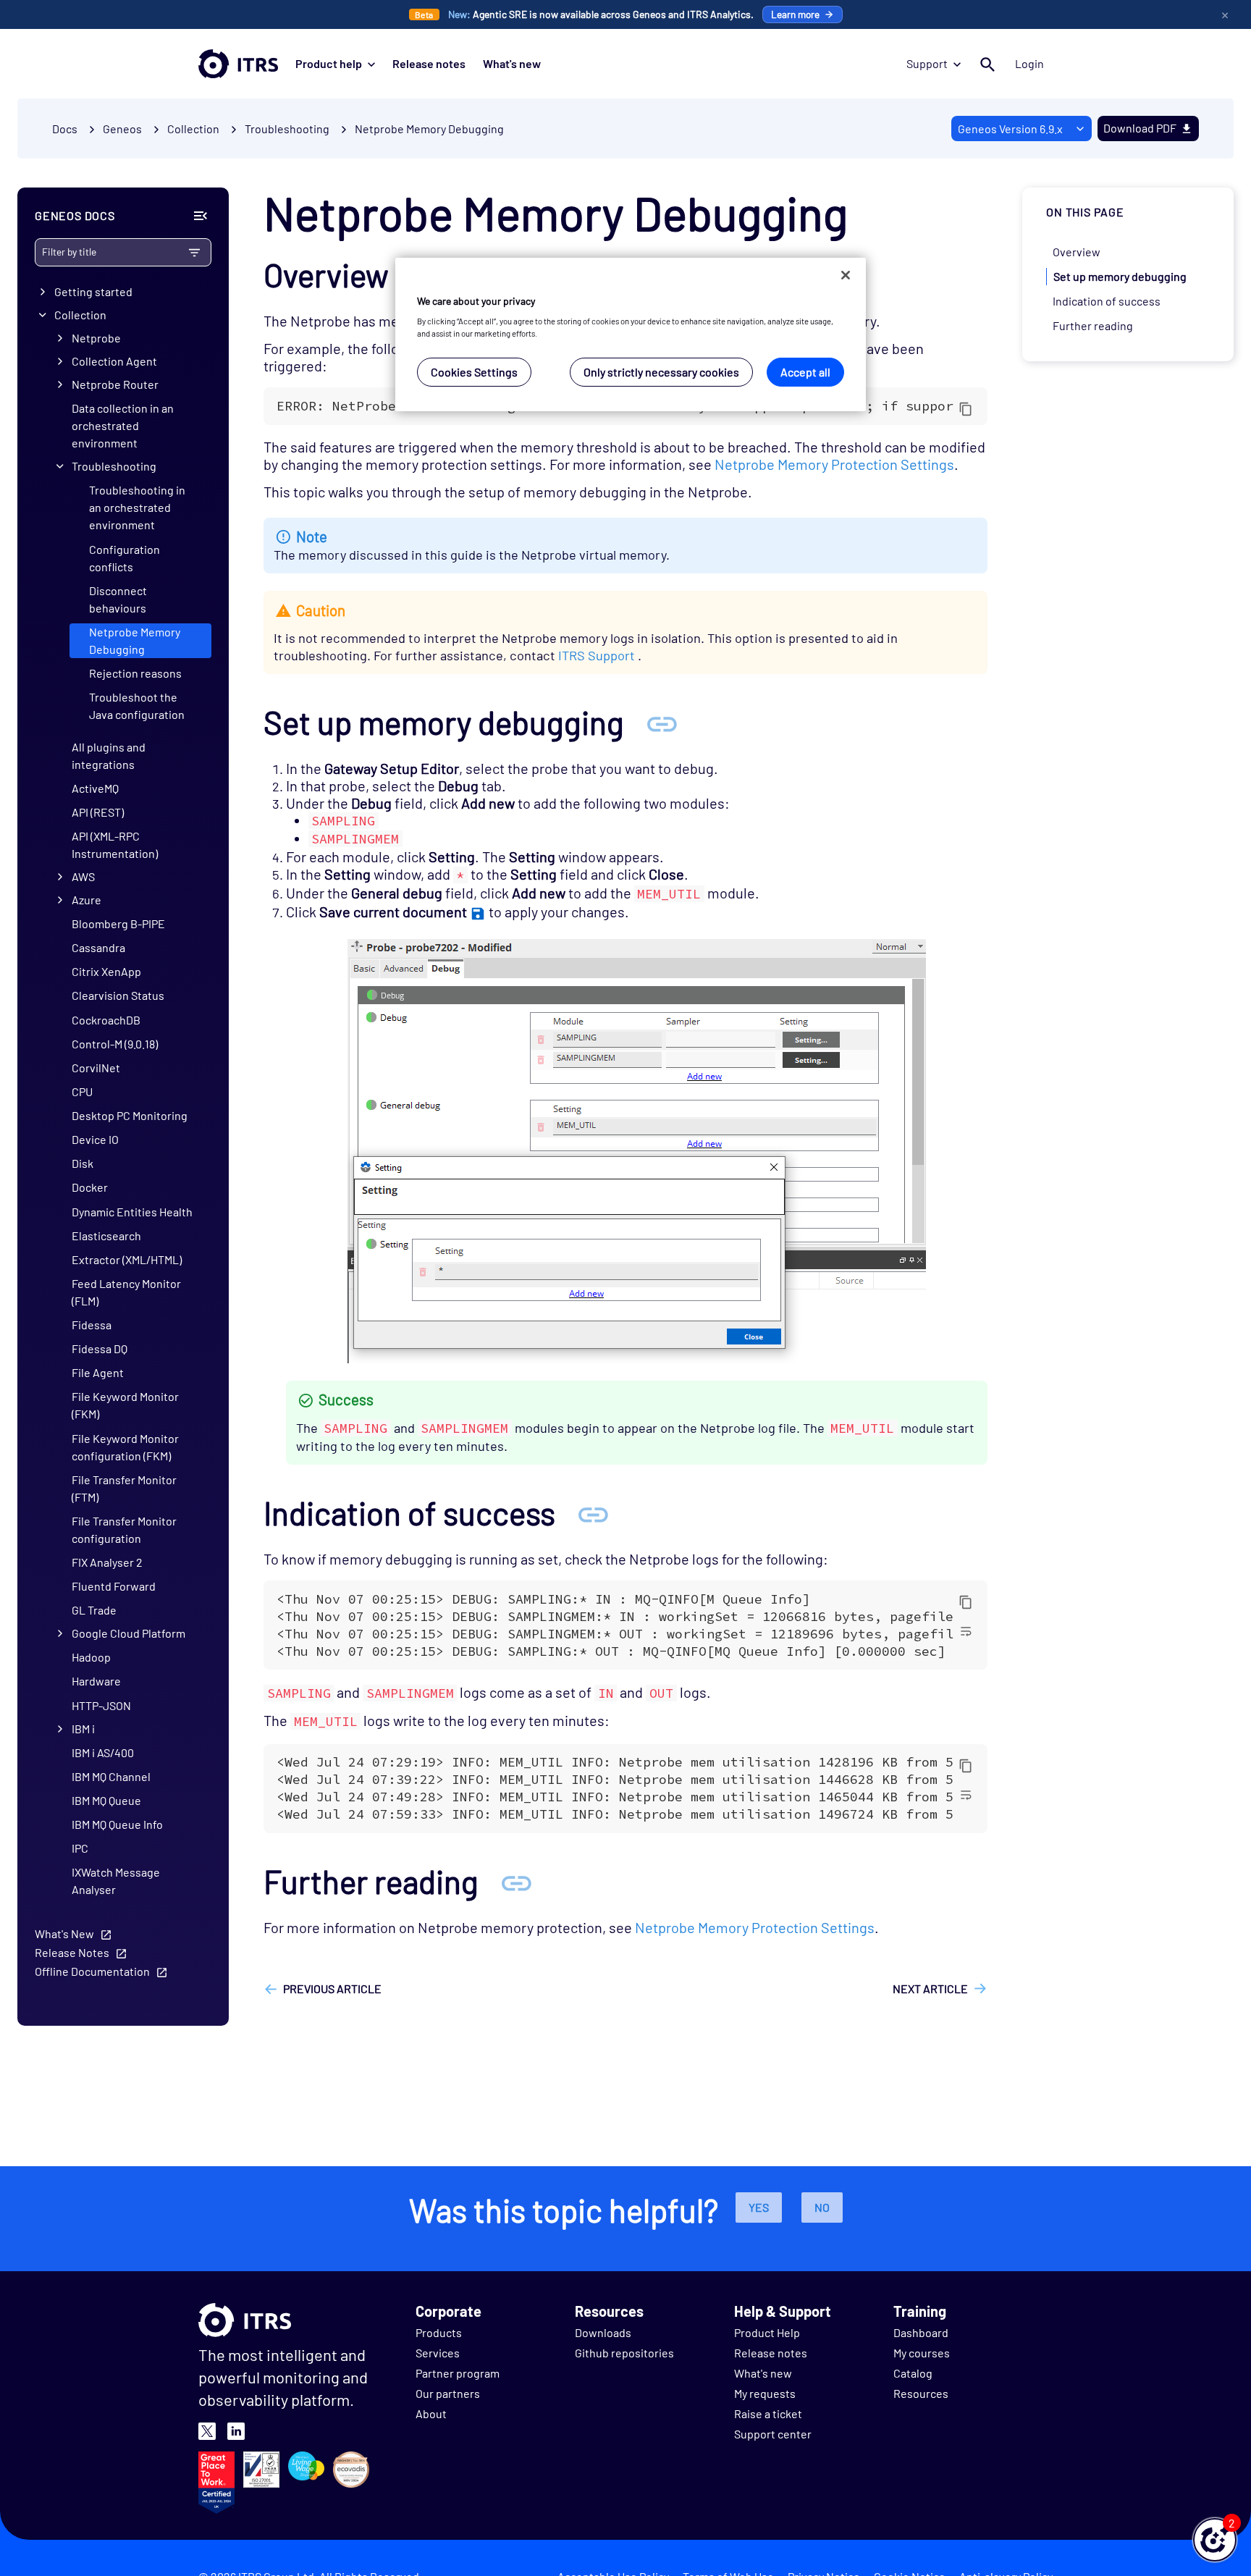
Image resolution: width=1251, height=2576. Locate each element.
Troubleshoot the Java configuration (137, 706)
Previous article (332, 1988)
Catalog (913, 2373)
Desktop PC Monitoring (130, 1115)
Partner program (458, 2373)
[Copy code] (966, 408)
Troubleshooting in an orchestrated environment (137, 507)
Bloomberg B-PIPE (118, 923)
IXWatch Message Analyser (116, 1881)
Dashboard (921, 2332)
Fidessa (92, 1325)
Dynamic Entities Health (132, 1211)
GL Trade (94, 1610)
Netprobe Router (115, 384)
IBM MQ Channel (111, 1776)
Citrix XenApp (106, 971)
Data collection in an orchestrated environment (123, 425)
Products (439, 2332)
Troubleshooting (114, 466)
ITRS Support (597, 655)
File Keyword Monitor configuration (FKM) (125, 1446)
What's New (64, 1933)
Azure (87, 900)
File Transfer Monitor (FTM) (124, 1487)
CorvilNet (96, 1067)
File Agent (98, 1372)
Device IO (95, 1139)
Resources (921, 2393)
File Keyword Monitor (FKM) (125, 1405)
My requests (765, 2393)
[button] (1215, 2540)
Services (438, 2353)
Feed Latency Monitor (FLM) (126, 1292)
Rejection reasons (135, 673)
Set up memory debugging (1120, 276)
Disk (83, 1163)
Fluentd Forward (114, 1586)
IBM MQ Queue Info (117, 1824)
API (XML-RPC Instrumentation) (115, 845)
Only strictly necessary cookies (661, 372)
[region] (631, 335)
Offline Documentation (92, 1971)
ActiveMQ (95, 787)
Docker (90, 1187)
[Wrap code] (966, 1630)
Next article (930, 1988)
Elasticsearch (106, 1235)
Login (1029, 63)
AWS (83, 876)
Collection (80, 315)
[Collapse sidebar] (201, 216)
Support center (773, 2434)
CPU (82, 1091)
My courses (922, 2353)
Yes (759, 2207)
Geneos (122, 129)
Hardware (96, 1681)
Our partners (448, 2393)
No (822, 2207)
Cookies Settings (474, 372)
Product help (329, 63)
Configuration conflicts (125, 557)
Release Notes (72, 1952)
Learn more (795, 14)
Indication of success (1107, 301)
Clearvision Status (118, 995)
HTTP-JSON (101, 1705)
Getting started (93, 291)
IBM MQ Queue (106, 1800)
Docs (65, 129)
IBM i (83, 1728)
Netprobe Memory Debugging (429, 129)
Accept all (805, 372)
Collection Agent (114, 361)
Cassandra (98, 947)
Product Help (767, 2332)
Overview (1077, 252)
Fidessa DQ (100, 1348)
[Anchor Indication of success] (593, 1513)
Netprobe (96, 338)
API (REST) (98, 811)
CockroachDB (106, 1019)
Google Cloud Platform (129, 1633)
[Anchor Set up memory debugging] (662, 722)
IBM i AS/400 (103, 1752)
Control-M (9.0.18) (115, 1043)
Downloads (603, 2332)
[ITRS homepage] (238, 64)
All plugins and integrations (109, 755)
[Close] (846, 275)
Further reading (1093, 325)
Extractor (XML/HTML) (127, 1259)
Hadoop (91, 1657)
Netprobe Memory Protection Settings (834, 464)
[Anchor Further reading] (516, 1881)
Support (927, 63)
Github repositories (624, 2353)
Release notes (429, 63)
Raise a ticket (768, 2413)
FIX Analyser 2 (107, 1562)
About (431, 2413)
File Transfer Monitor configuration (124, 1529)
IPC (80, 1848)
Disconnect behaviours (118, 598)
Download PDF (1140, 128)
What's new (512, 63)
